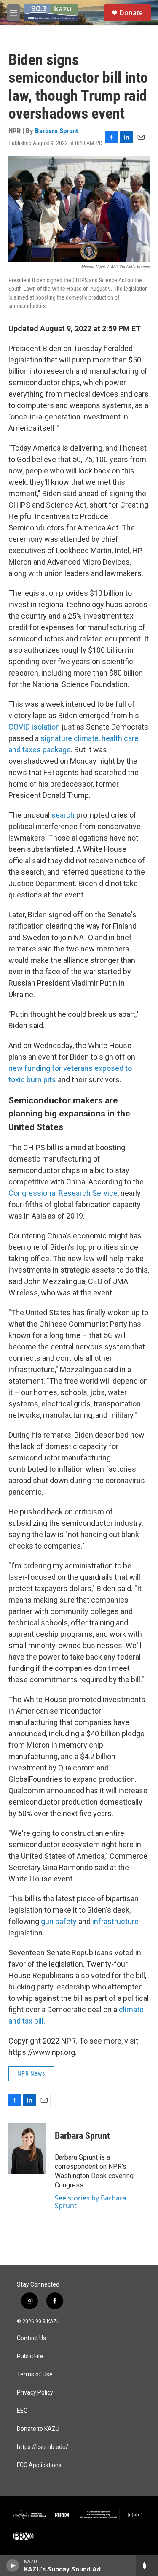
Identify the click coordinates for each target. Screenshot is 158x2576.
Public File (30, 2356)
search (63, 815)
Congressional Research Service (63, 1193)
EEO (22, 2411)
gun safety (59, 1921)
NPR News (31, 2073)
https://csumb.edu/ (43, 2447)
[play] (13, 2565)
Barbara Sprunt (56, 131)
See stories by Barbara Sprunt (91, 2202)
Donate (131, 13)
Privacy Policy (35, 2393)
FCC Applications (39, 2465)
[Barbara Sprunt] (27, 2149)
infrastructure (115, 1921)
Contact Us (31, 2338)
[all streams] (147, 2565)
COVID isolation (34, 727)
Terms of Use (35, 2375)
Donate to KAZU (38, 2429)
